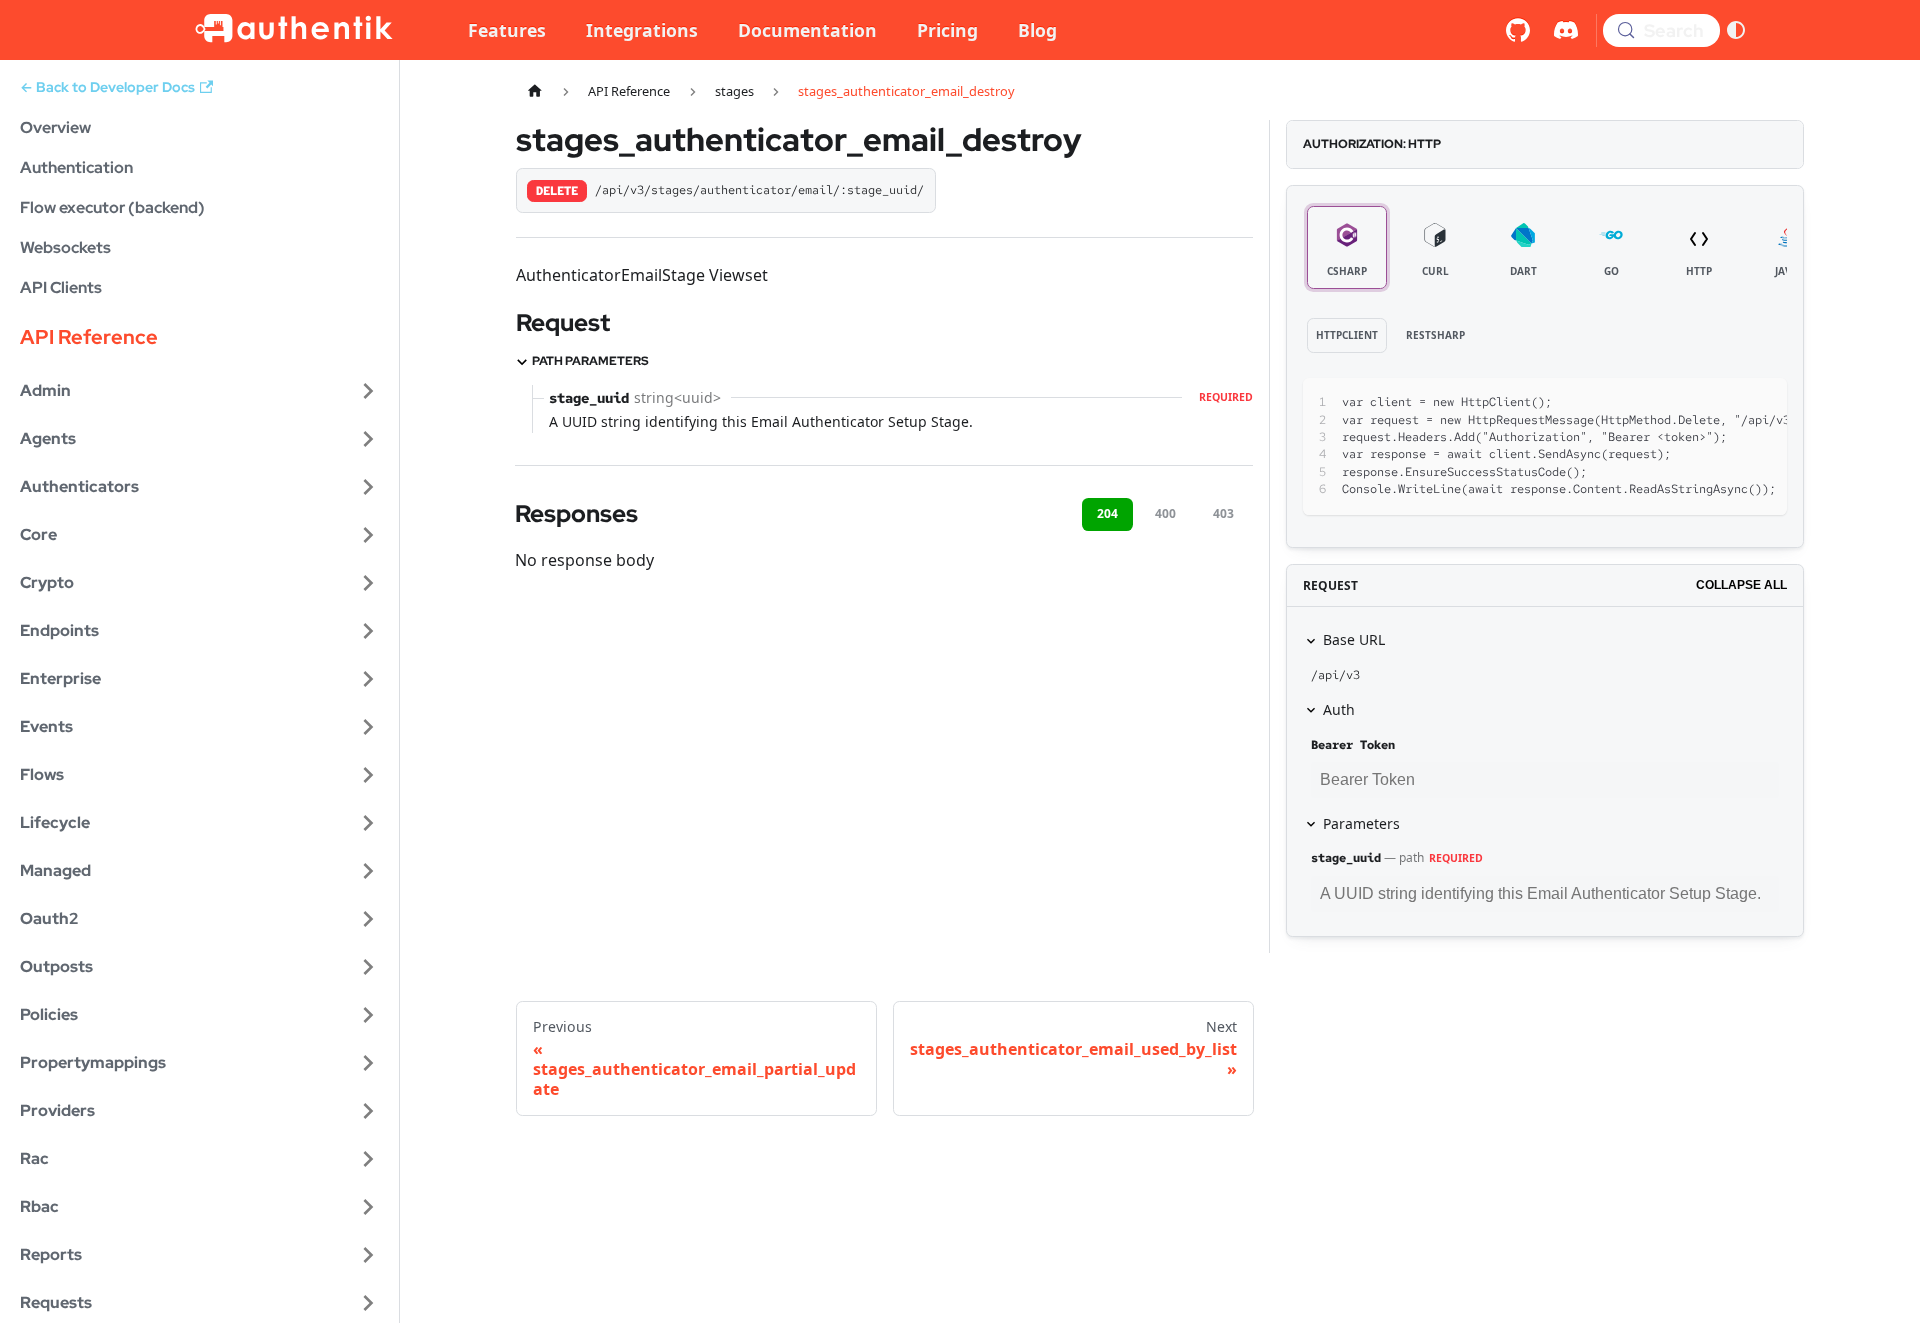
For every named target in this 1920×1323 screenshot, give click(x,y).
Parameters (1361, 823)
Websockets (65, 247)
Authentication (76, 167)
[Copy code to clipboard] (1726, 403)
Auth (1339, 709)
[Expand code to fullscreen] (1762, 403)
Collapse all (1741, 585)
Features (507, 30)
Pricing (947, 30)
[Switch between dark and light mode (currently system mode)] (1736, 30)
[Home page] (535, 91)
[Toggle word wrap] (1690, 403)
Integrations (642, 30)
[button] (199, 391)
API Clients (61, 287)
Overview (55, 127)
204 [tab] (1107, 513)
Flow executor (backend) (112, 207)
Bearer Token (1353, 745)
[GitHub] (1518, 30)
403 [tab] (1223, 513)
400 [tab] (1165, 513)
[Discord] (1566, 30)
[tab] (1347, 247)
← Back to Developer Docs (107, 87)
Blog (1037, 30)
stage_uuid (1346, 858)
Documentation (807, 30)
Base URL (1354, 639)
